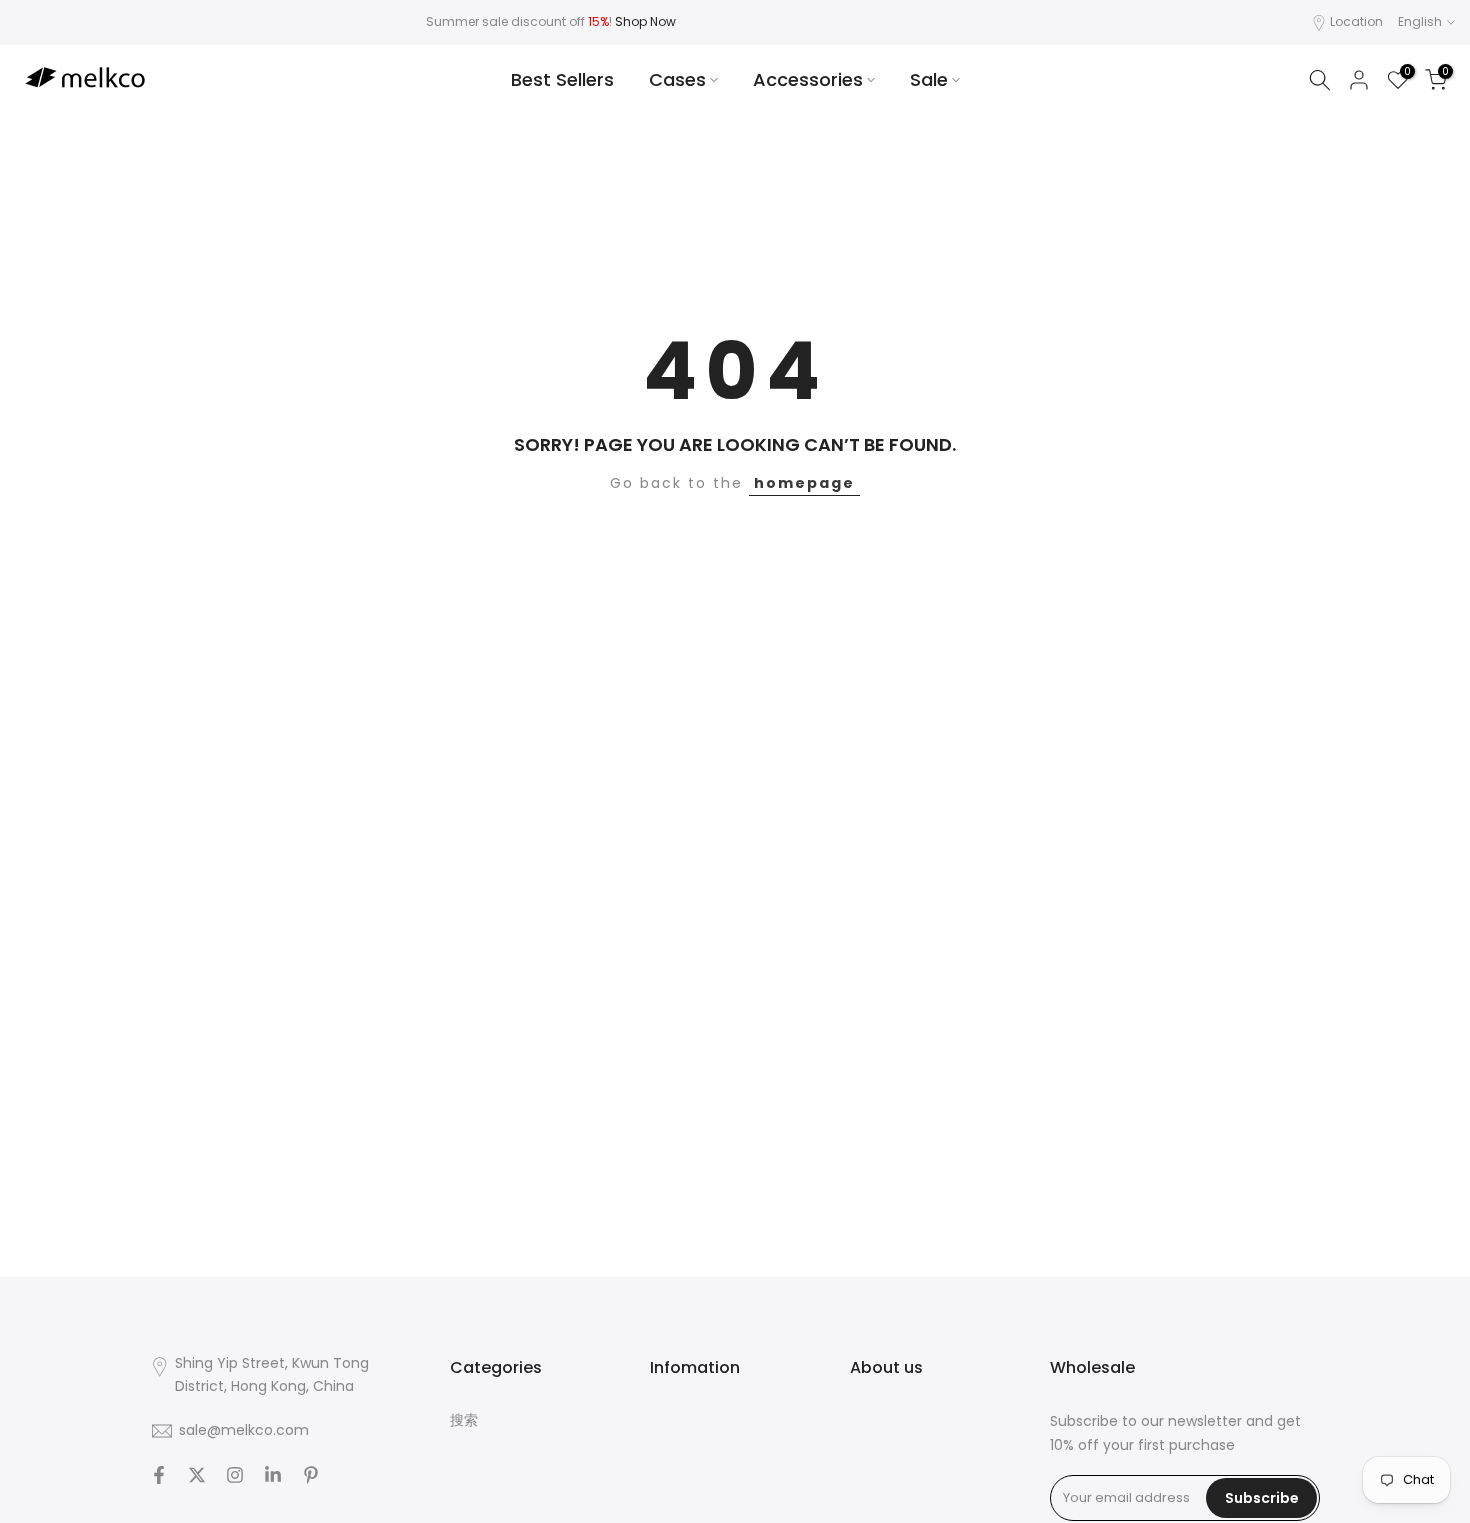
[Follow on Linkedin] (273, 1475)
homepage (804, 483)
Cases (677, 79)
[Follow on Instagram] (235, 1475)
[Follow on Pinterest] (311, 1475)
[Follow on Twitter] (197, 1475)
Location (1356, 21)
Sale (929, 79)
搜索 (464, 1420)
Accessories (808, 79)
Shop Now (645, 21)
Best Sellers (562, 79)
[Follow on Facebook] (159, 1475)
